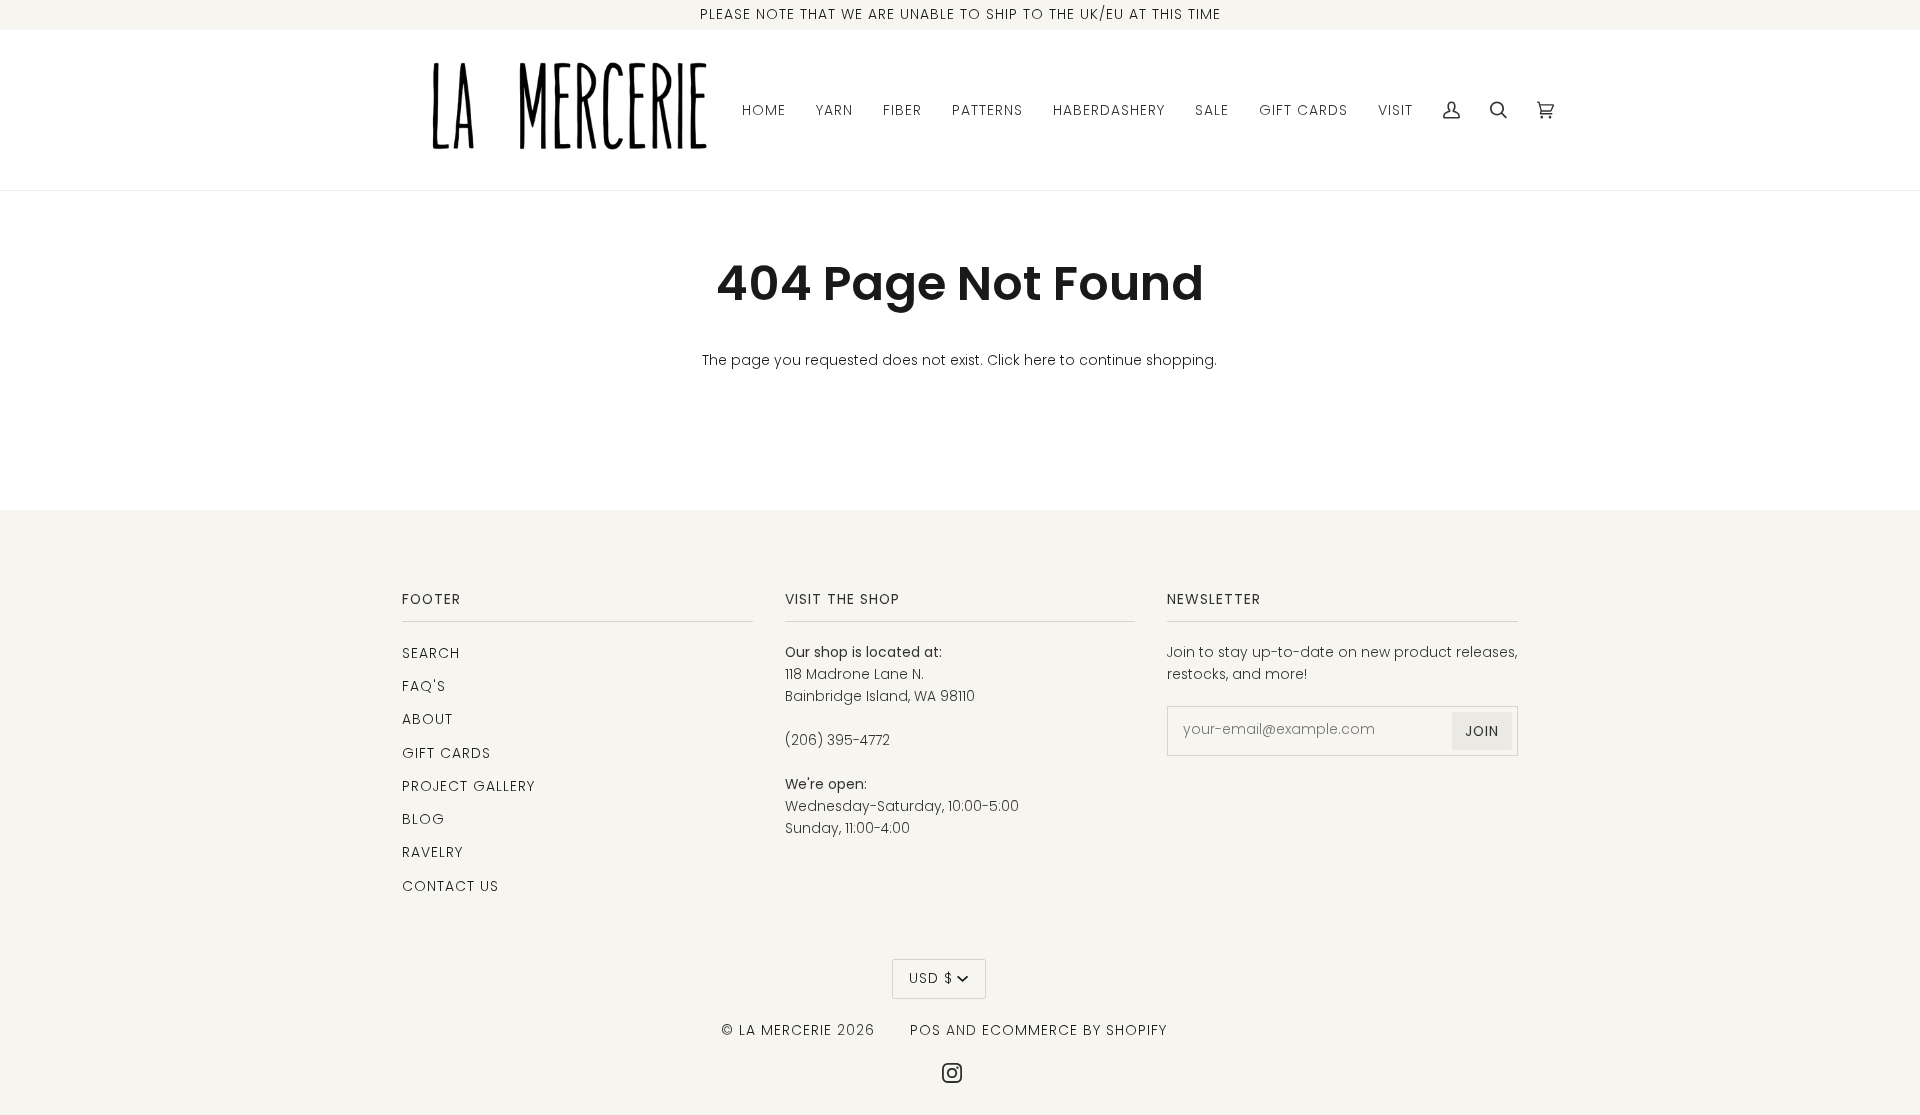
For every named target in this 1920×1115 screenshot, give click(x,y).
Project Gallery (468, 786)
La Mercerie (785, 1030)
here (1040, 360)
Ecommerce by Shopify (1074, 1030)
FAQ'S (424, 686)
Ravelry (432, 852)
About (427, 719)
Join (1482, 731)
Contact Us (450, 886)
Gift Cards (446, 753)
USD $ (931, 978)
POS (925, 1030)
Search (431, 653)
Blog (423, 819)
